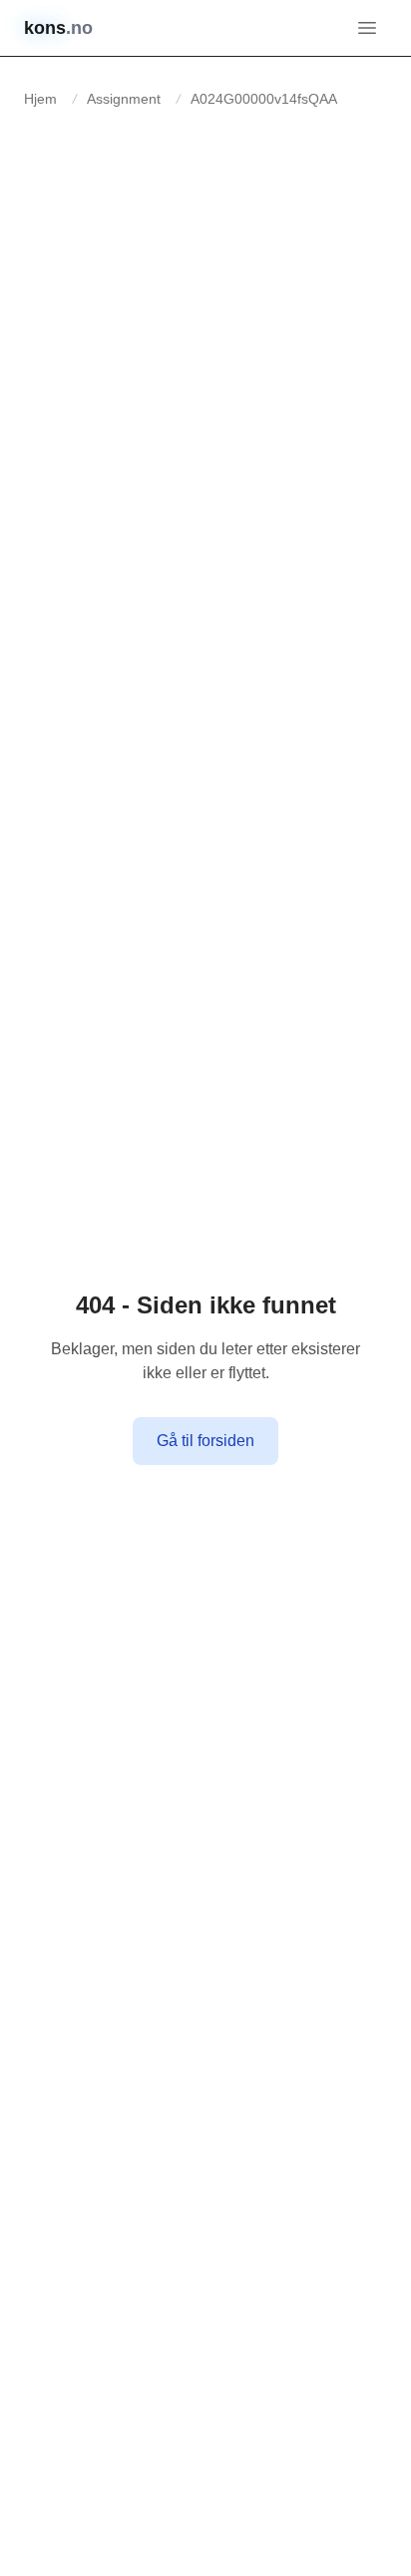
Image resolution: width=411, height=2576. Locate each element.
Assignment (124, 99)
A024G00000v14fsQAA (264, 99)
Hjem (40, 99)
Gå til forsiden (205, 1441)
